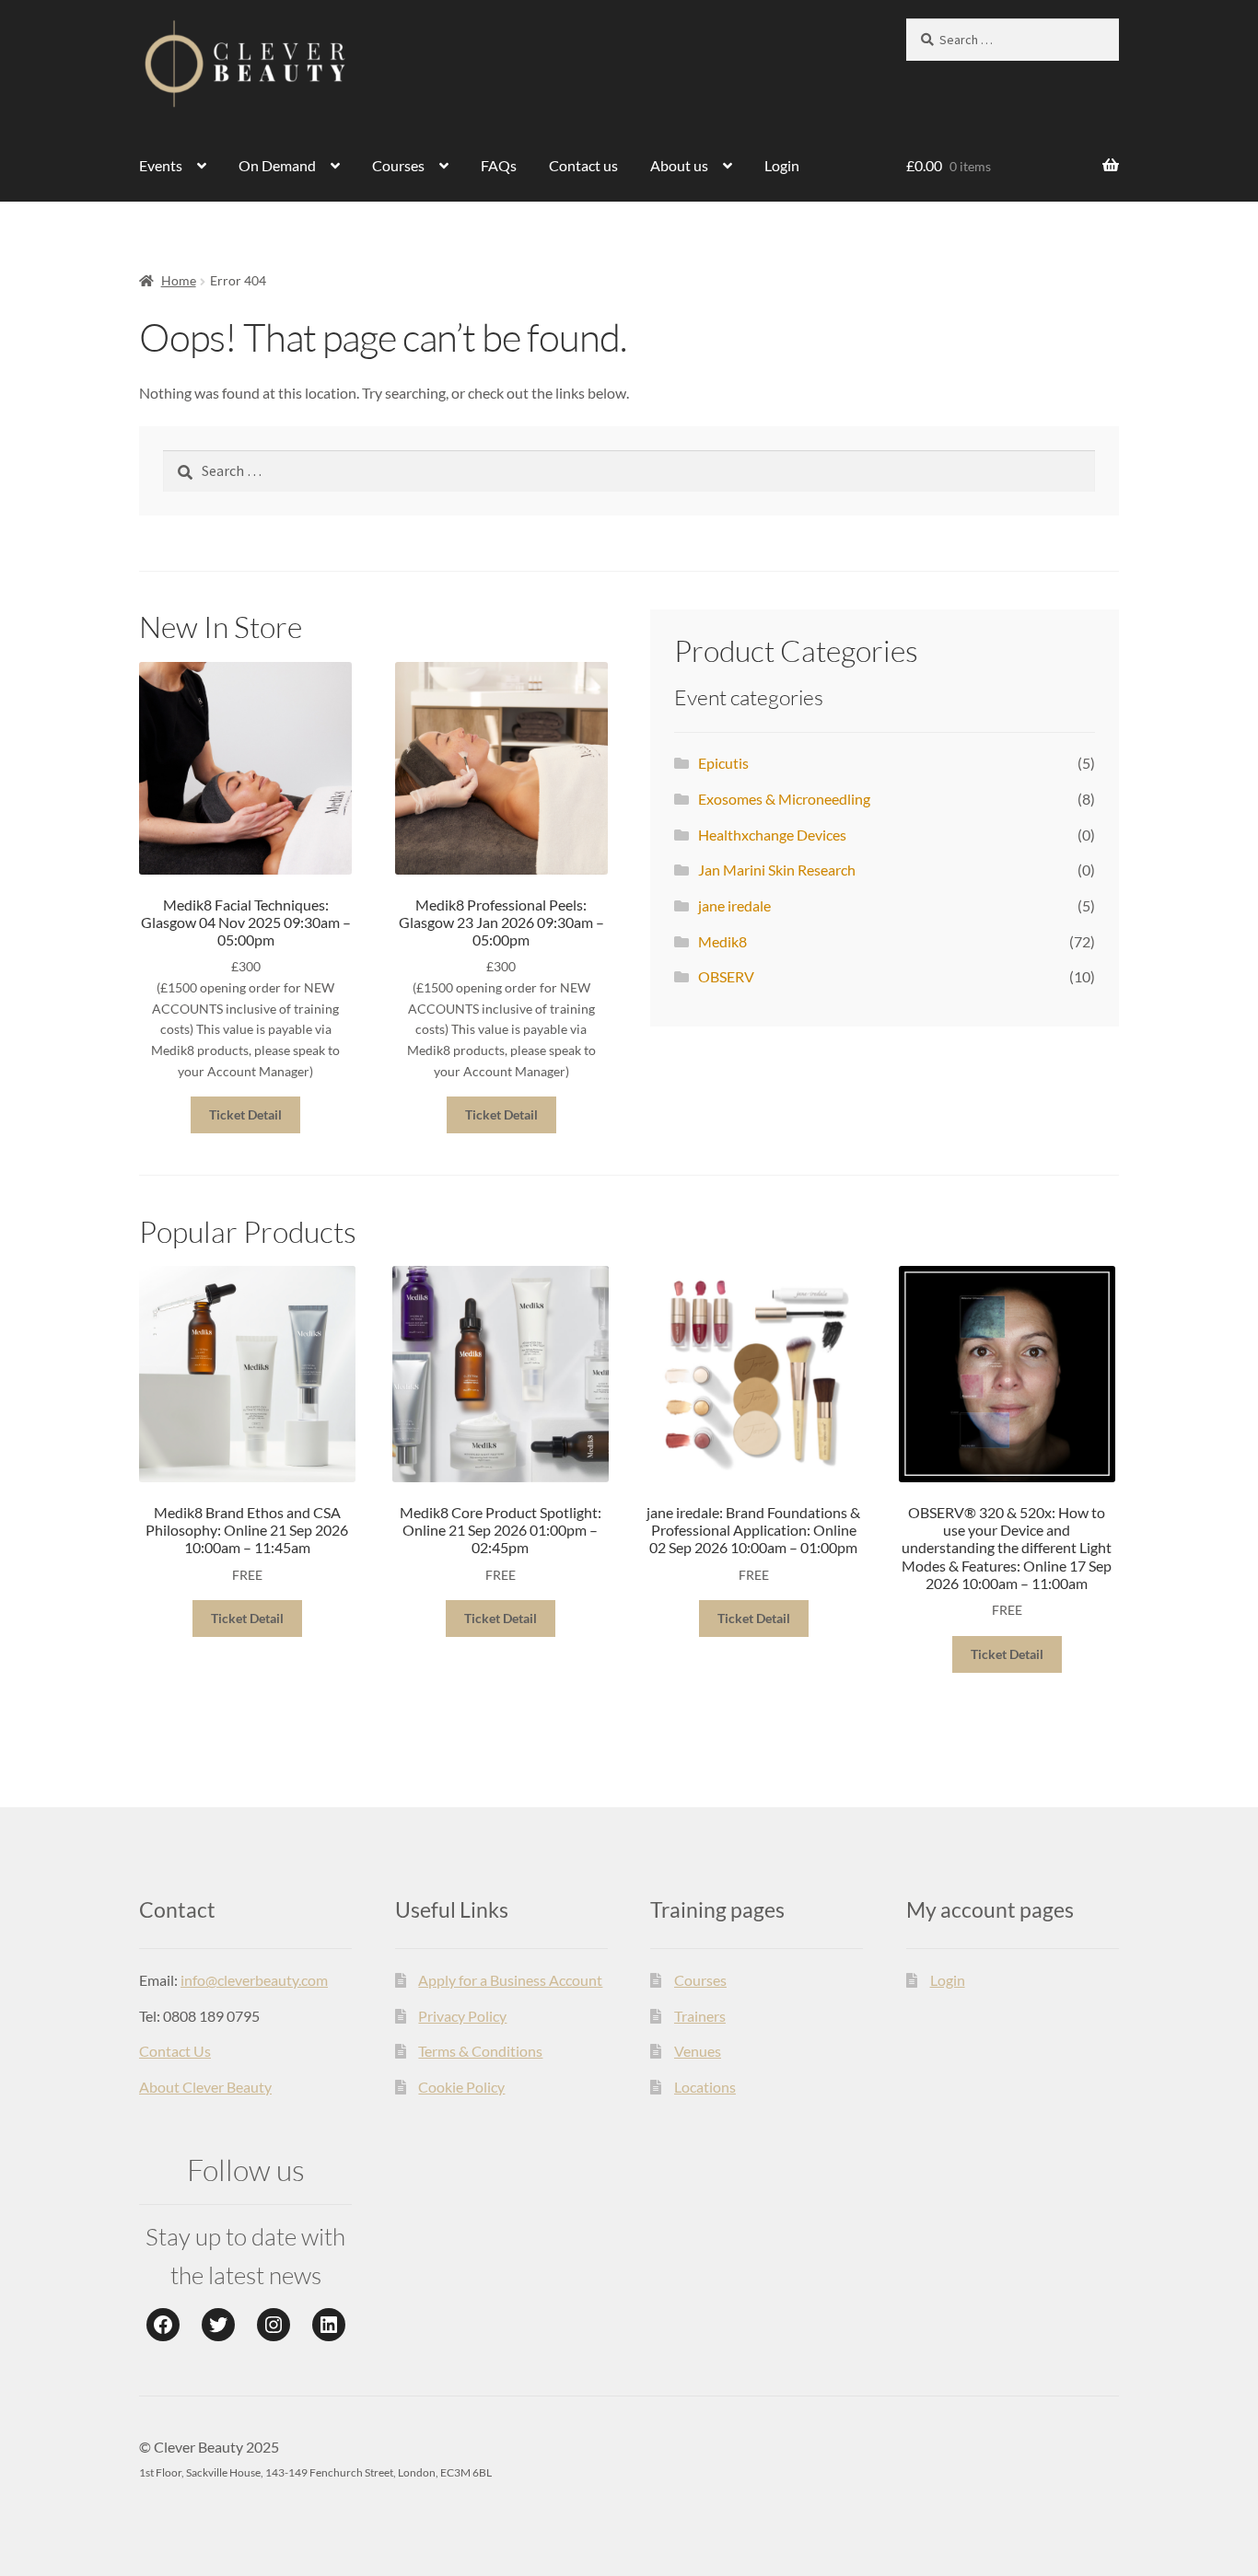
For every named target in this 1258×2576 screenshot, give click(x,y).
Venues (698, 2051)
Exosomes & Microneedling (784, 799)
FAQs (499, 165)
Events (161, 165)
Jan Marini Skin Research (777, 870)
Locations (705, 2087)
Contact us (583, 165)
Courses (398, 165)
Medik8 (722, 941)
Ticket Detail (245, 1114)
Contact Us (175, 2051)
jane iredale (734, 905)
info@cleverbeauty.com (254, 1980)
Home (179, 280)
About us (679, 165)
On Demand (277, 165)
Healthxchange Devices (772, 835)
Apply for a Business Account (510, 1980)
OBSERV (726, 976)
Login (782, 165)
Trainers (700, 2016)
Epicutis (723, 763)
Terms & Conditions (480, 2051)
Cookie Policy (461, 2087)
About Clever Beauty (205, 2087)
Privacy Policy (462, 2016)
